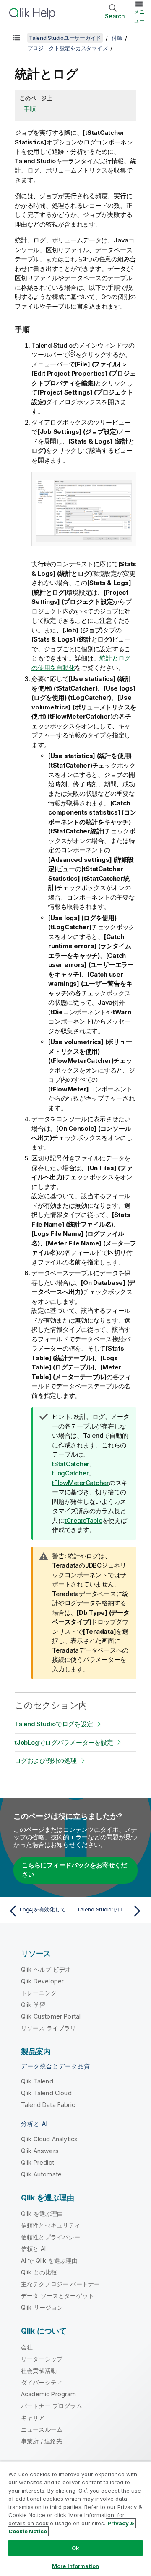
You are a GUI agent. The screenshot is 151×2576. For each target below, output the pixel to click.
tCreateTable (83, 1520)
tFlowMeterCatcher (81, 1483)
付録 (117, 38)
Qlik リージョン (42, 2307)
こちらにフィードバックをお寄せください (74, 1870)
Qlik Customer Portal (51, 2016)
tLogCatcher (70, 1473)
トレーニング (39, 1993)
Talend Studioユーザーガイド (65, 38)
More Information (75, 2566)
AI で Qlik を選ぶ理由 (49, 2260)
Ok (75, 2548)
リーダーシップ (42, 2359)
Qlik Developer (42, 1981)
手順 (30, 109)
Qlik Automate (41, 2174)
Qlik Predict (38, 2162)
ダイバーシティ (42, 2382)
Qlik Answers (40, 2151)
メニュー (139, 16)
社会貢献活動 (39, 2371)
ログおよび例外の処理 (46, 1760)
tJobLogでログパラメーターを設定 (64, 1742)
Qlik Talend (37, 2081)
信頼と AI (33, 2249)
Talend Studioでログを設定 (54, 1724)
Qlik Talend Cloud (46, 2093)
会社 (27, 2347)
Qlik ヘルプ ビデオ (46, 1969)
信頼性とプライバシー (51, 2237)
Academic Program (49, 2394)
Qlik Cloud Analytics (49, 2139)
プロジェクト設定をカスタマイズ (67, 48)
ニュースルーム (42, 2429)
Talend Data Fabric (48, 2105)
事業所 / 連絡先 (42, 2441)
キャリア (33, 2417)
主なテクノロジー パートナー (60, 2284)
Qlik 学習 (33, 2005)
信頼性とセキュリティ (51, 2225)
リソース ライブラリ (49, 2028)
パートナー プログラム (52, 2406)
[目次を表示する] (17, 38)
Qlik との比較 (39, 2272)
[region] (75, 2519)
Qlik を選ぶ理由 (42, 2214)
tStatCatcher (71, 1464)
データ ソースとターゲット (57, 2296)
